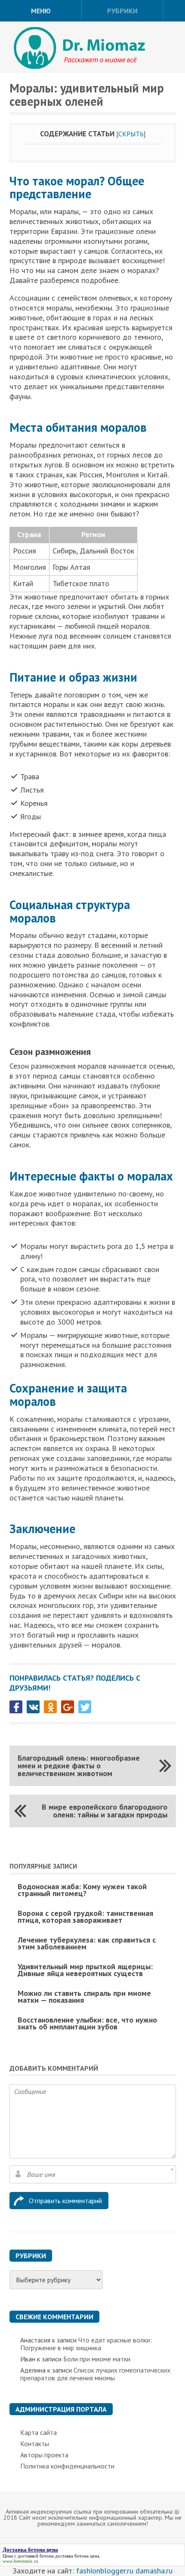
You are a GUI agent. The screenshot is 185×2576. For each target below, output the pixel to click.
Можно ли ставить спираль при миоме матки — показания (84, 1997)
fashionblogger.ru (105, 2571)
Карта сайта (39, 2432)
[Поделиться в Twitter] (85, 1707)
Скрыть (131, 134)
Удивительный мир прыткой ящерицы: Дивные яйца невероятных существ (85, 1970)
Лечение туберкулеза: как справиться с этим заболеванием (87, 1943)
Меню (41, 11)
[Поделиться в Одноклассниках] (50, 1707)
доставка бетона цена (77, 2556)
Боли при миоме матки (97, 2359)
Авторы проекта (44, 2455)
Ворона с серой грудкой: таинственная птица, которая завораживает (85, 1917)
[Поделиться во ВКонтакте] (33, 1707)
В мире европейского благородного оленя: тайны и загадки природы (105, 1811)
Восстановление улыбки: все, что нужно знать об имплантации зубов (87, 2023)
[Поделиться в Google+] (68, 1707)
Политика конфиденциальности (67, 2466)
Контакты (35, 2444)
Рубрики (122, 11)
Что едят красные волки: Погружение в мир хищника (86, 2344)
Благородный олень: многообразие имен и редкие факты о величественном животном (79, 1766)
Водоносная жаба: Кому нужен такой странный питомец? (82, 1890)
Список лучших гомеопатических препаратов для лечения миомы (95, 2374)
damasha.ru (154, 2571)
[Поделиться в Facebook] (16, 1707)
